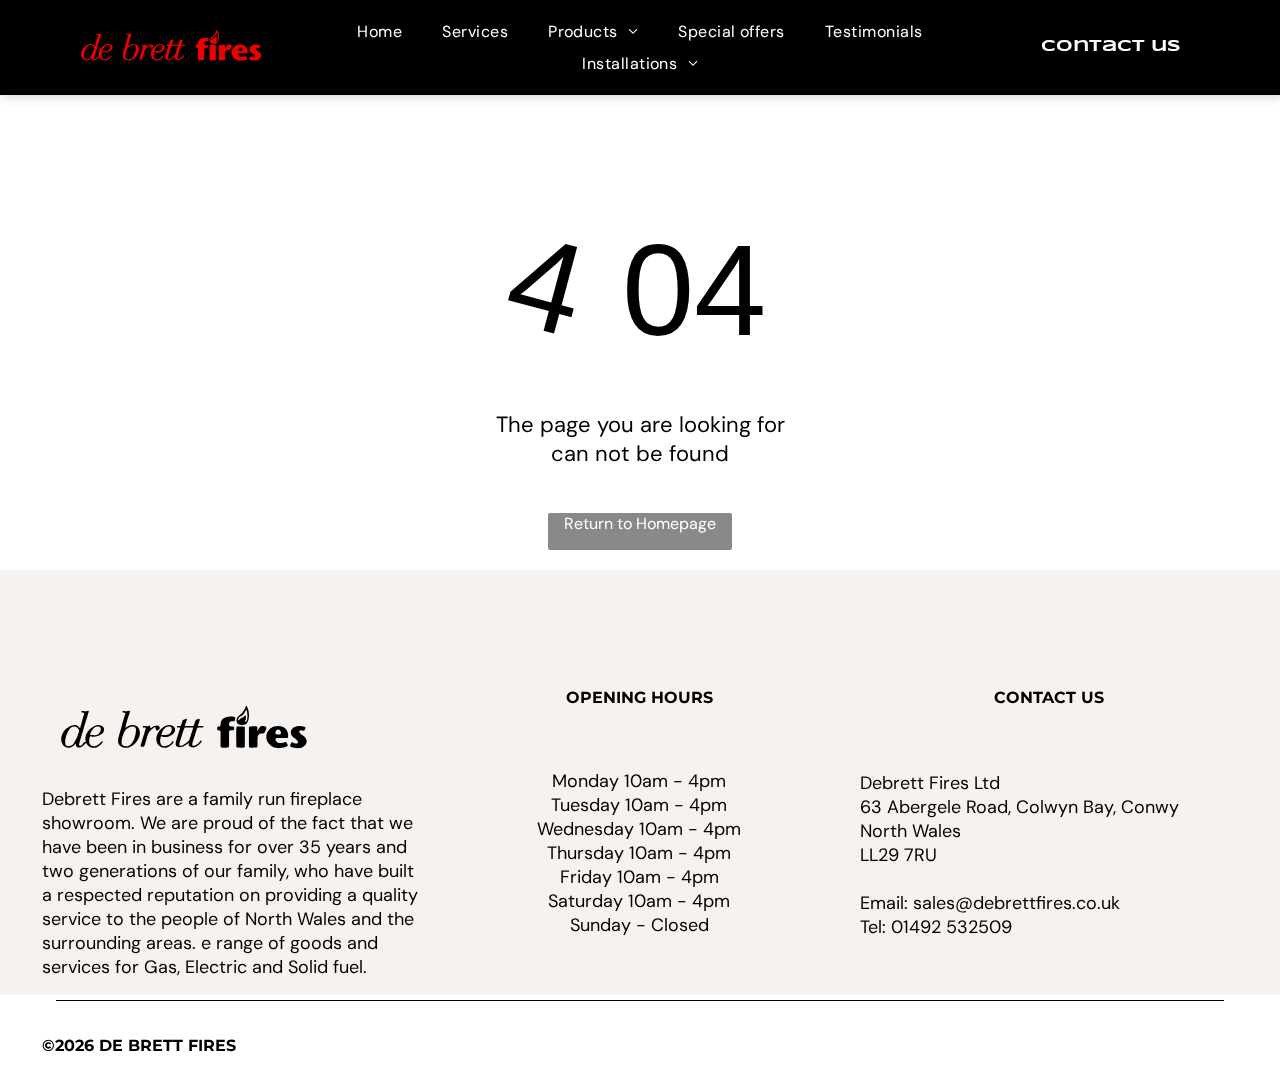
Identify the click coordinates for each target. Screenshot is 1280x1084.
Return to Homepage (640, 523)
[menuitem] (379, 31)
